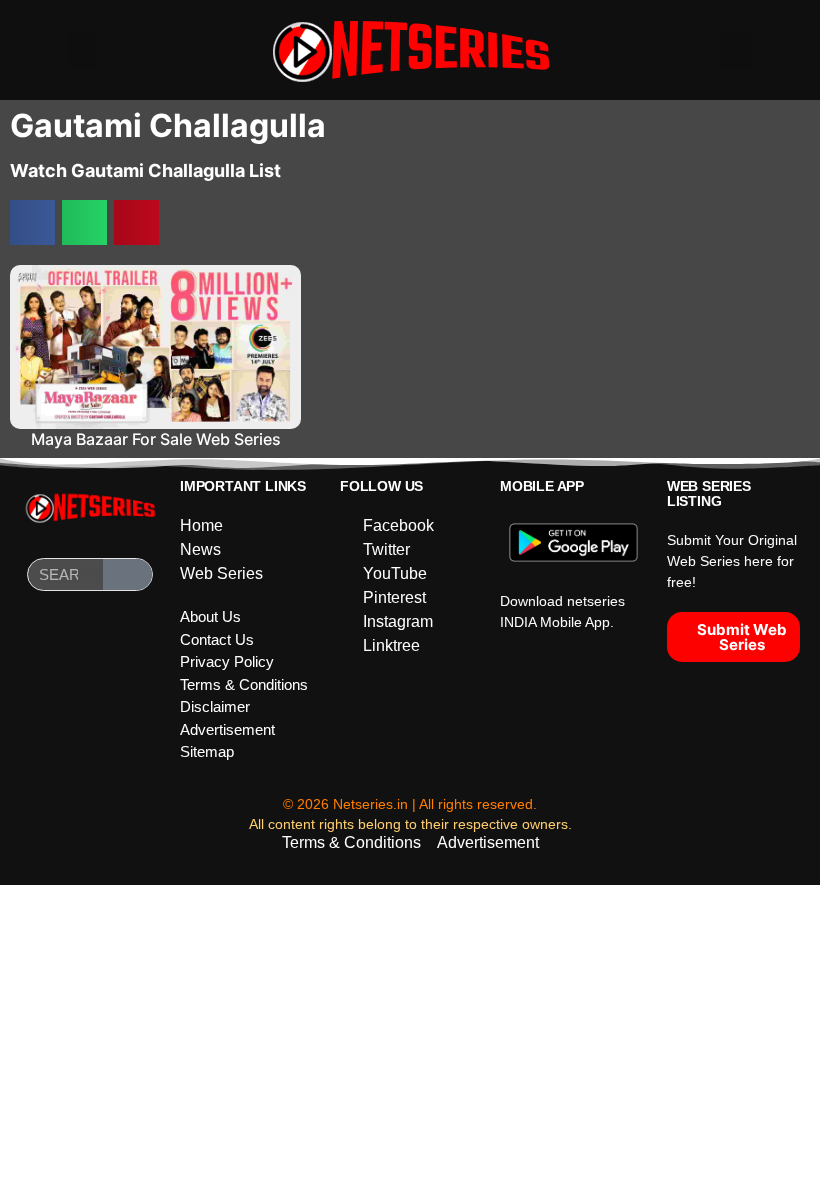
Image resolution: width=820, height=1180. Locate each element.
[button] (82, 50)
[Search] (128, 574)
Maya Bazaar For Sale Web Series (156, 439)
